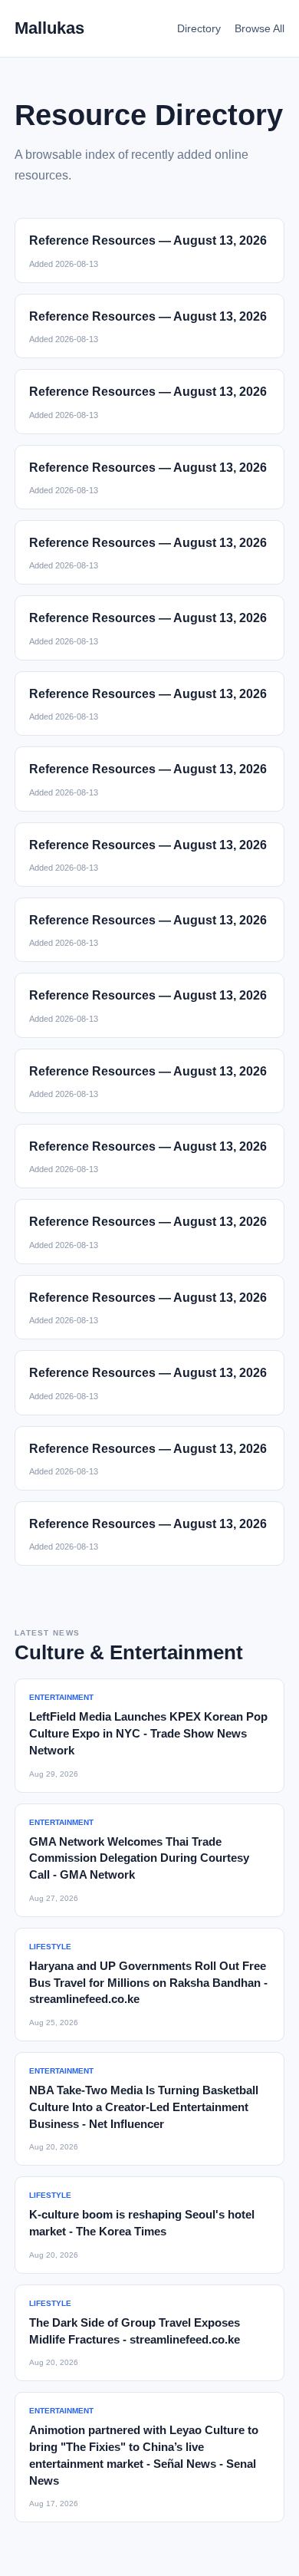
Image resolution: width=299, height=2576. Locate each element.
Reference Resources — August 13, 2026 (148, 240)
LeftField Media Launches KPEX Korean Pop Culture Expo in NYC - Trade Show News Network (148, 1733)
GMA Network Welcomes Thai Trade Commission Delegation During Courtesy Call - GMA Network (139, 1858)
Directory (199, 28)
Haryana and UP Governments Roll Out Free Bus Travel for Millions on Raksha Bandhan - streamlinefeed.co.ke (148, 1983)
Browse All (260, 28)
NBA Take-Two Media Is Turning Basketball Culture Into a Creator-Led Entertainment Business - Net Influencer (144, 2107)
